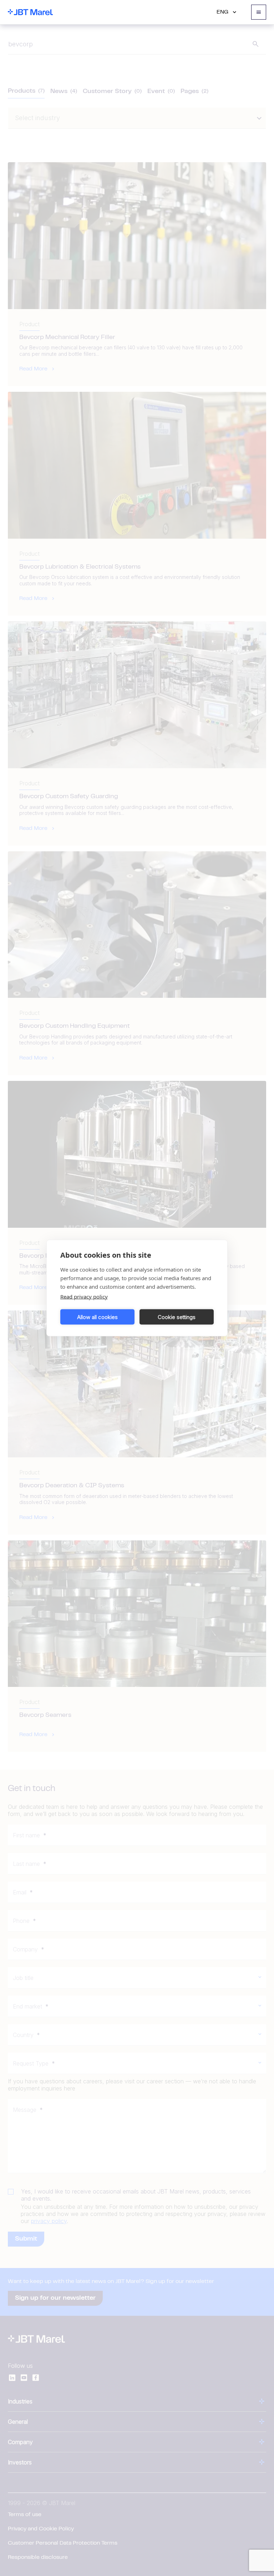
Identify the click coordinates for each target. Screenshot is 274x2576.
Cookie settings (177, 1317)
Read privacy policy (84, 1297)
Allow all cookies (97, 1317)
